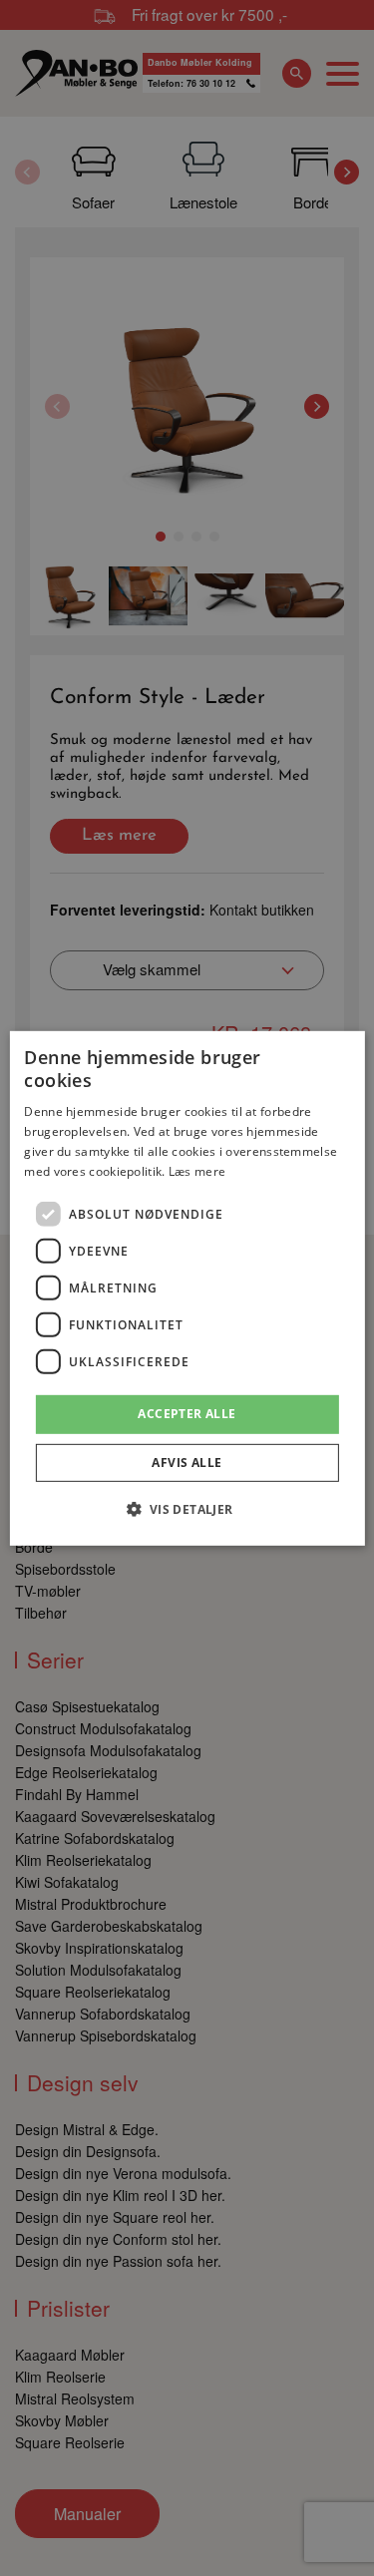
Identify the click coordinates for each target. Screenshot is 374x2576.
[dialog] (187, 1288)
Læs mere (197, 1170)
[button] (187, 1509)
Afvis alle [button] (187, 1463)
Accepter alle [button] (187, 1414)
